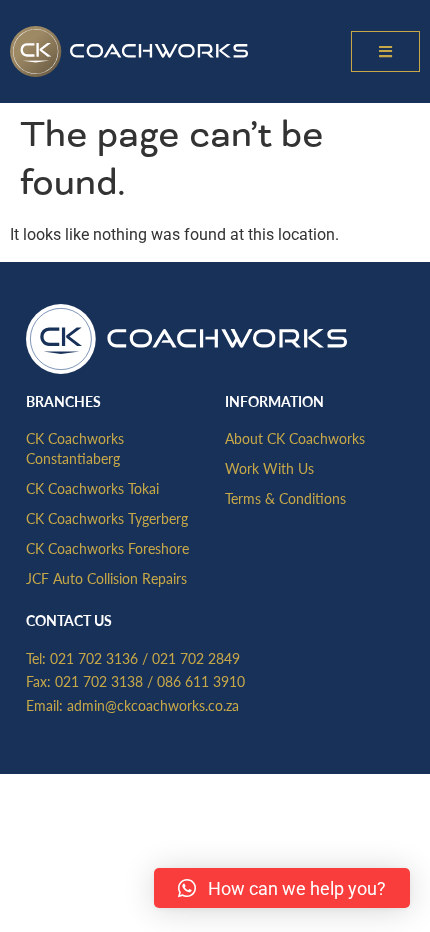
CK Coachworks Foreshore (107, 548)
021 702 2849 (196, 658)
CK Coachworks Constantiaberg (75, 448)
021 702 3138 (99, 681)
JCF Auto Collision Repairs (106, 578)
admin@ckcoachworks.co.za (153, 705)
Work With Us (269, 468)
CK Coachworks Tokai (92, 488)
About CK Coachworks (295, 438)
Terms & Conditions (285, 498)
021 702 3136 (94, 658)
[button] (385, 51)
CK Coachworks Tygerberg (107, 518)
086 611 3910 (201, 681)
